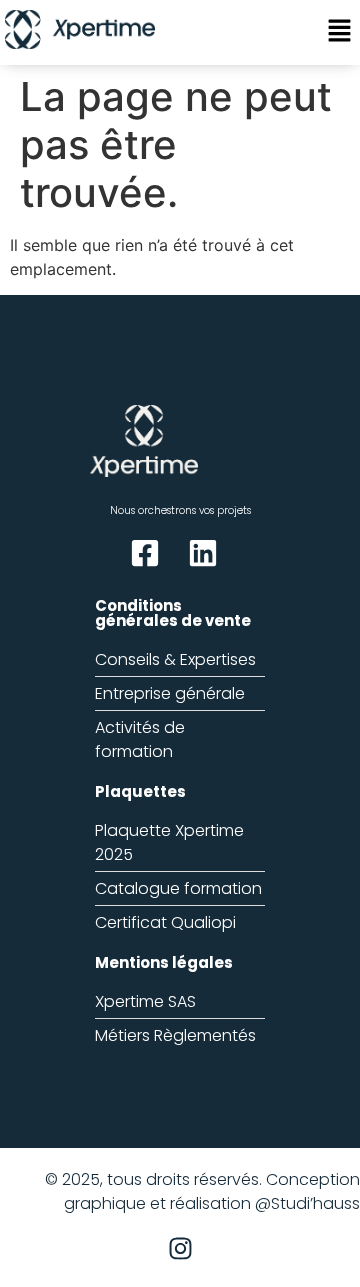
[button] (340, 32)
